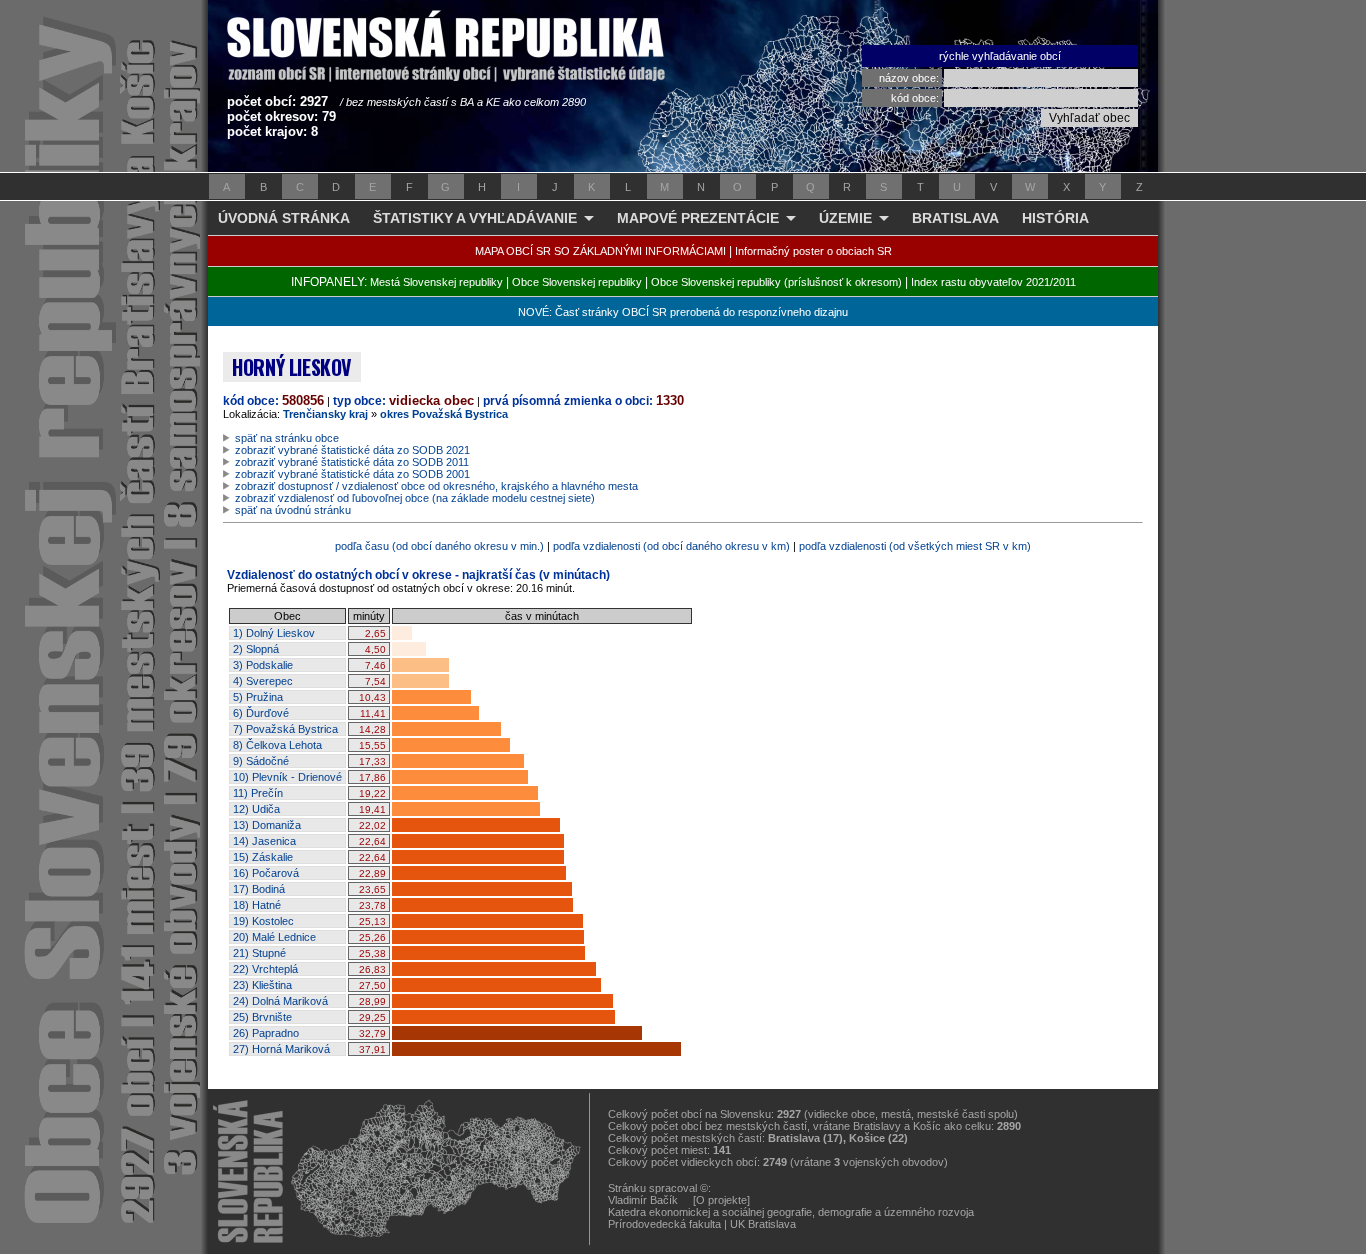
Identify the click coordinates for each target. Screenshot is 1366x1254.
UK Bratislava (763, 1224)
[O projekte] (721, 1200)
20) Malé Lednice (274, 937)
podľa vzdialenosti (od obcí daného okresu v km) (671, 546)
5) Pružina (258, 697)
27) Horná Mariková (281, 1049)
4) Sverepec (263, 681)
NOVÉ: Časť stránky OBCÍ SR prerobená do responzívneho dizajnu (683, 312)
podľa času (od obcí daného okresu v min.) (439, 546)
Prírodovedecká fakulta (664, 1224)
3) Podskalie (263, 665)
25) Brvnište (262, 1017)
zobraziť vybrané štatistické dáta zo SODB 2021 (352, 450)
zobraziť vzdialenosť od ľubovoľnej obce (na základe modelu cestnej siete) (415, 498)
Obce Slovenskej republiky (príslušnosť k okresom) (776, 282)
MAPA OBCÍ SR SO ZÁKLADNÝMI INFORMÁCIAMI (600, 251)
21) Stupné (259, 953)
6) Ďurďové (261, 713)
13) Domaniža (267, 825)
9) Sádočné (261, 761)
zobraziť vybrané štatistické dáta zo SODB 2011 (352, 462)
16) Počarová (266, 873)
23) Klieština (262, 985)
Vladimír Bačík (643, 1200)
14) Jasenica (264, 841)
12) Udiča (256, 809)
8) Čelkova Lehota (277, 745)
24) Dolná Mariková (280, 1001)
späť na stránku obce (287, 438)
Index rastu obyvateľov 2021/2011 (993, 282)
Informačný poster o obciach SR (813, 251)
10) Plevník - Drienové (287, 777)
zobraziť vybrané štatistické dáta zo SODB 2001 (352, 474)
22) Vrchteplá (265, 969)
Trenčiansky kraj (325, 414)
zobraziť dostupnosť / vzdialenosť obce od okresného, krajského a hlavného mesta (436, 486)
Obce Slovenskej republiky (577, 282)
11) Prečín (258, 793)
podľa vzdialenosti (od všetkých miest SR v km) (915, 546)
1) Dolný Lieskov (274, 633)
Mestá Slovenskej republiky (436, 282)
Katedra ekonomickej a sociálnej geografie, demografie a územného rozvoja (791, 1212)
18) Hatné (257, 905)
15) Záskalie (263, 857)
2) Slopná (256, 649)
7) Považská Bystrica (285, 729)
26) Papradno (266, 1033)
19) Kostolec (263, 921)
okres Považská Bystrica (444, 414)
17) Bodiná (259, 889)
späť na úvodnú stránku (293, 510)
